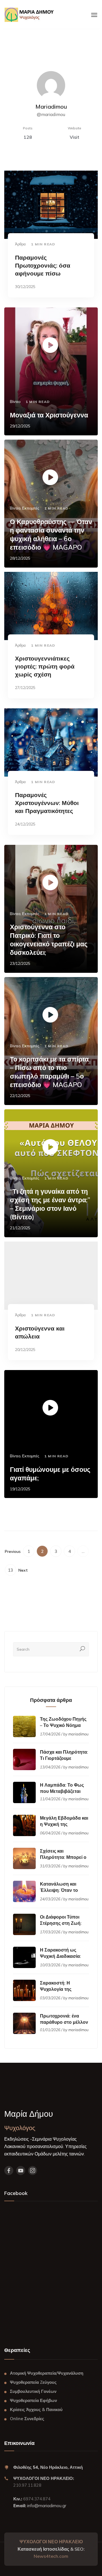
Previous (13, 1551)
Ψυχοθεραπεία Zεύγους (33, 2382)
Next (23, 1570)
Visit (75, 137)
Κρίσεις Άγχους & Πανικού (36, 2410)
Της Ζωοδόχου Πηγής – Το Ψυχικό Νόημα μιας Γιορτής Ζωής (63, 1725)
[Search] (82, 1649)
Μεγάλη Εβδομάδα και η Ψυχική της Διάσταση (64, 1824)
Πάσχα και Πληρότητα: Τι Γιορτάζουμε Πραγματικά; (64, 1758)
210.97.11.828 (27, 2485)
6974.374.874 (36, 2499)
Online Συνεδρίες (27, 2419)
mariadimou (78, 1734)
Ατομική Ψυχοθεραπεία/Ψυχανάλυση (47, 2373)
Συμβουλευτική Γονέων (33, 2391)
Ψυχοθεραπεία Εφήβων (33, 2400)
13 (10, 1570)
